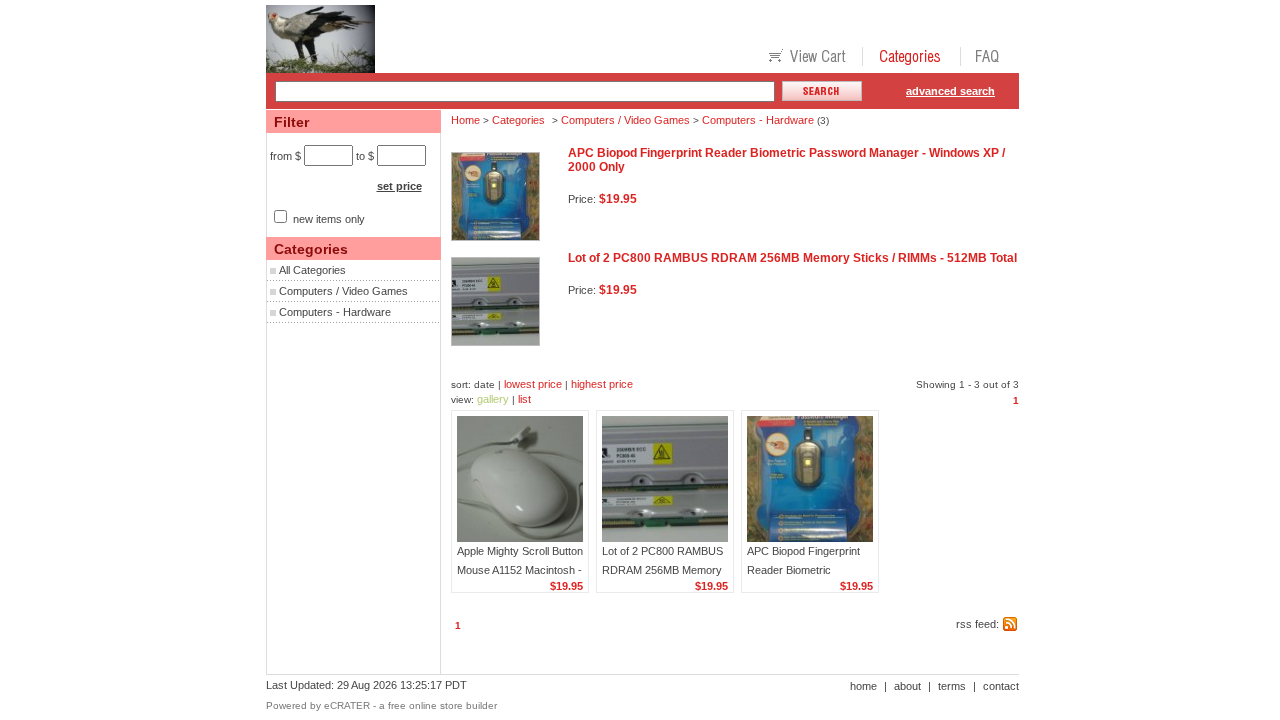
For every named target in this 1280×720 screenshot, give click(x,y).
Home (465, 120)
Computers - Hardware (335, 312)
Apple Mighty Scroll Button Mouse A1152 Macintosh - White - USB (520, 570)
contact (1001, 686)
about (907, 686)
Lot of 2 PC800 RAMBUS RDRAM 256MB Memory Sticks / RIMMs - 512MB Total (792, 258)
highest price (602, 384)
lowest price (533, 384)
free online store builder (442, 705)
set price (399, 186)
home (863, 686)
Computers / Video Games (343, 291)
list (524, 399)
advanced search (950, 91)
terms (952, 686)
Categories (518, 120)
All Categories (312, 270)
